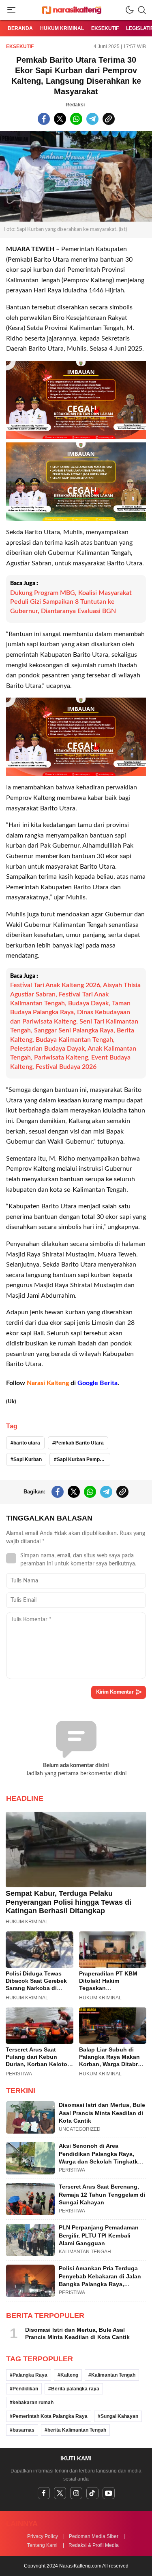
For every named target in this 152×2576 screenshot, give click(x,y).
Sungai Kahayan (119, 2416)
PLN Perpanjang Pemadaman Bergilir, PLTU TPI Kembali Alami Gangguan (99, 2235)
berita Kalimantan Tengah (77, 2430)
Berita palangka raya (75, 2389)
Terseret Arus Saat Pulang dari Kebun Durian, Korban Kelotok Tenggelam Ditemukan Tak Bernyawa (38, 2064)
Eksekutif (20, 47)
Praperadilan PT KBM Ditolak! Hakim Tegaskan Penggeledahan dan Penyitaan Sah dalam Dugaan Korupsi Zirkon (111, 1992)
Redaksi (75, 105)
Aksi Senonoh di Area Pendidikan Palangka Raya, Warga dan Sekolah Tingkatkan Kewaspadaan (102, 2158)
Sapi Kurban (28, 1459)
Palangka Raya (30, 2375)
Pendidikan (25, 2389)
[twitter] (60, 2493)
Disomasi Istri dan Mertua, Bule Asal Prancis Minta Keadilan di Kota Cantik (102, 2113)
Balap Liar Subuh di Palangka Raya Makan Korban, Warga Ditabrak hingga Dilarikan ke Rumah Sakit (112, 2064)
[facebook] (44, 2493)
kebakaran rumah (33, 2403)
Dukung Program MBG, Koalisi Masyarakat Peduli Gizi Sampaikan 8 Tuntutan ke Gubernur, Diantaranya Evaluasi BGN (71, 602)
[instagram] (76, 2493)
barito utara (27, 1443)
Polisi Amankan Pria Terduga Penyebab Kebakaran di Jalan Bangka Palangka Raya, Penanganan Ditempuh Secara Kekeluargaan (101, 2284)
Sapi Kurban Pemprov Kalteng (83, 1459)
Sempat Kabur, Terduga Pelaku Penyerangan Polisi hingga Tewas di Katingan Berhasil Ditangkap (69, 1902)
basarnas (24, 2430)
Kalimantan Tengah (113, 2375)
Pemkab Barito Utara (79, 1443)
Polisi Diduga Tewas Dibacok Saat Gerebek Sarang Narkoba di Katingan (36, 1984)
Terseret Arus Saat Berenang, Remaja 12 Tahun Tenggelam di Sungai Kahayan (102, 2194)
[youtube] (109, 2493)
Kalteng (69, 2375)
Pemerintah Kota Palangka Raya (50, 2416)
